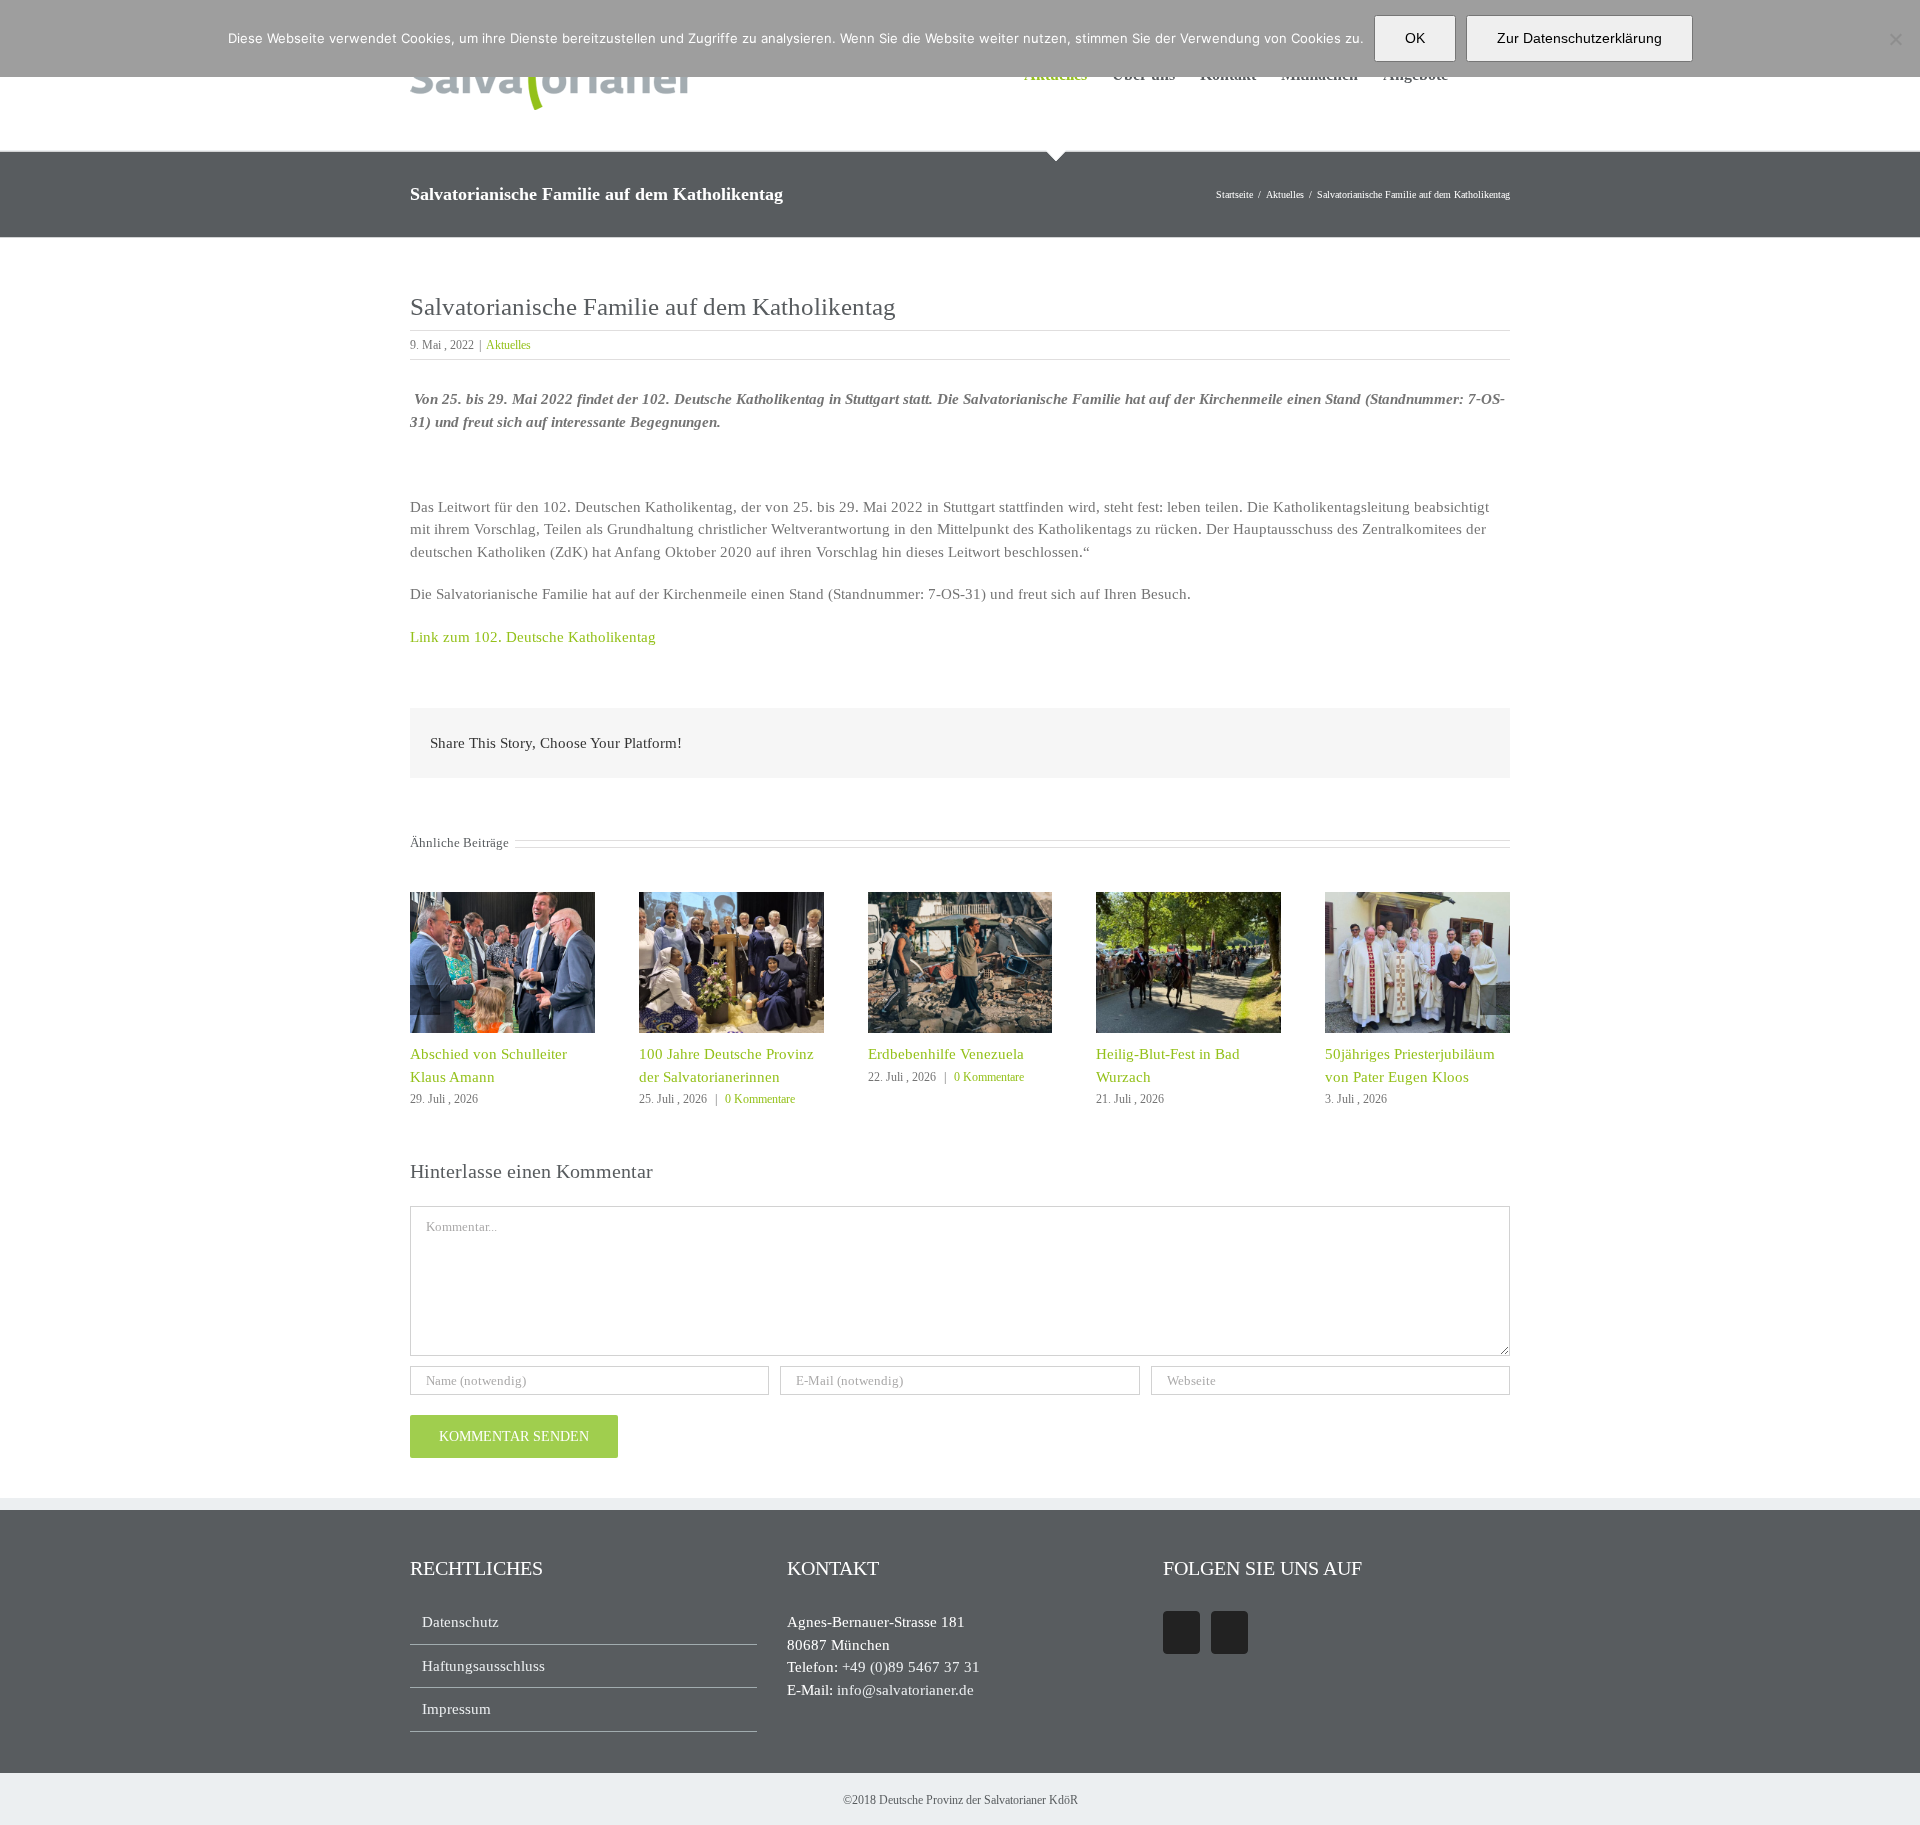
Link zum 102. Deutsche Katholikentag (535, 637)
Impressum (456, 1709)
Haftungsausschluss (483, 1666)
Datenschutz (460, 1622)
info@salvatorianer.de (905, 1690)
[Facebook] (1181, 1632)
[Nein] (1895, 39)
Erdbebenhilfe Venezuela (946, 1054)
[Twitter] (1229, 1632)
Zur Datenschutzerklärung (1579, 38)
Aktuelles (508, 345)
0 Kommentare (760, 1099)
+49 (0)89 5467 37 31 (911, 1667)
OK (1415, 38)
